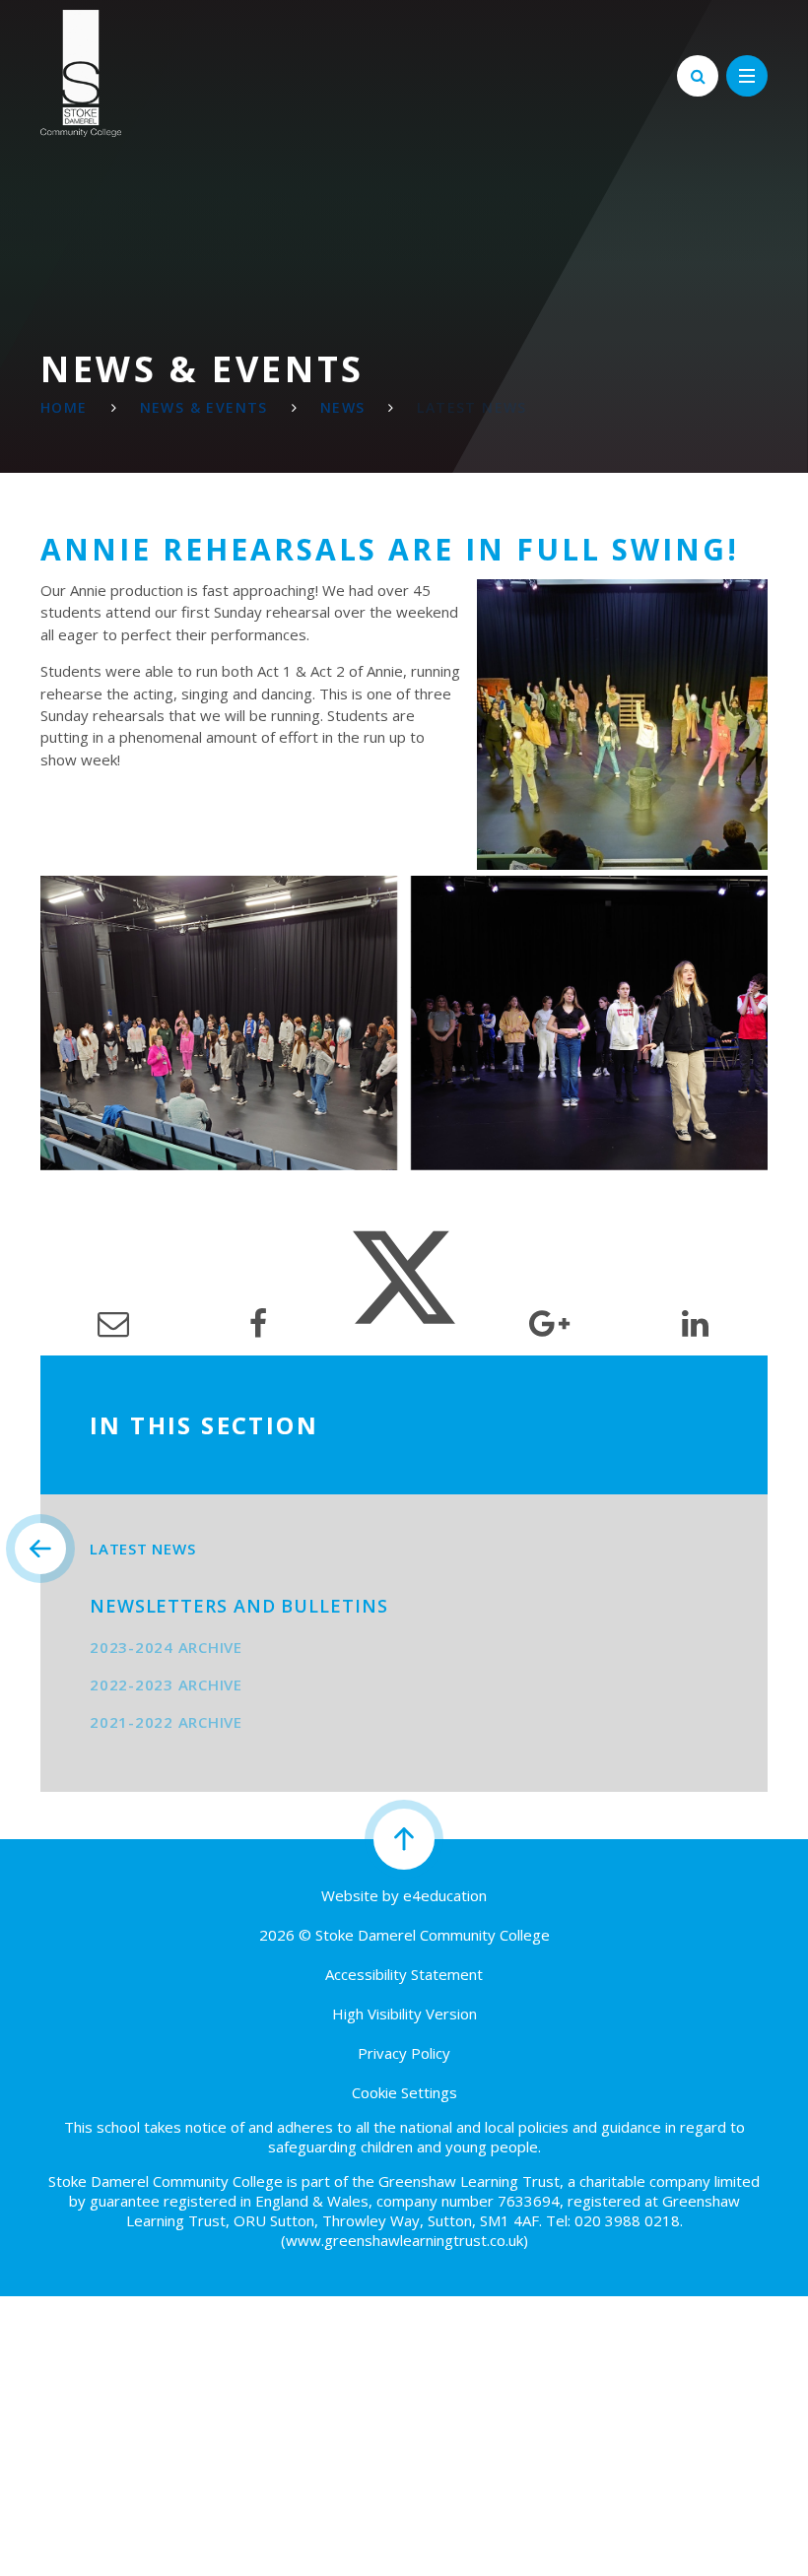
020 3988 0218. (629, 2220)
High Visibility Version (404, 2014)
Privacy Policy (404, 2053)
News (343, 407)
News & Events (204, 407)
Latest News (471, 407)
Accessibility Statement (404, 1974)
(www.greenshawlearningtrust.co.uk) (404, 2240)
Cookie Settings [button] (404, 2092)
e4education (445, 1895)
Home (64, 407)
